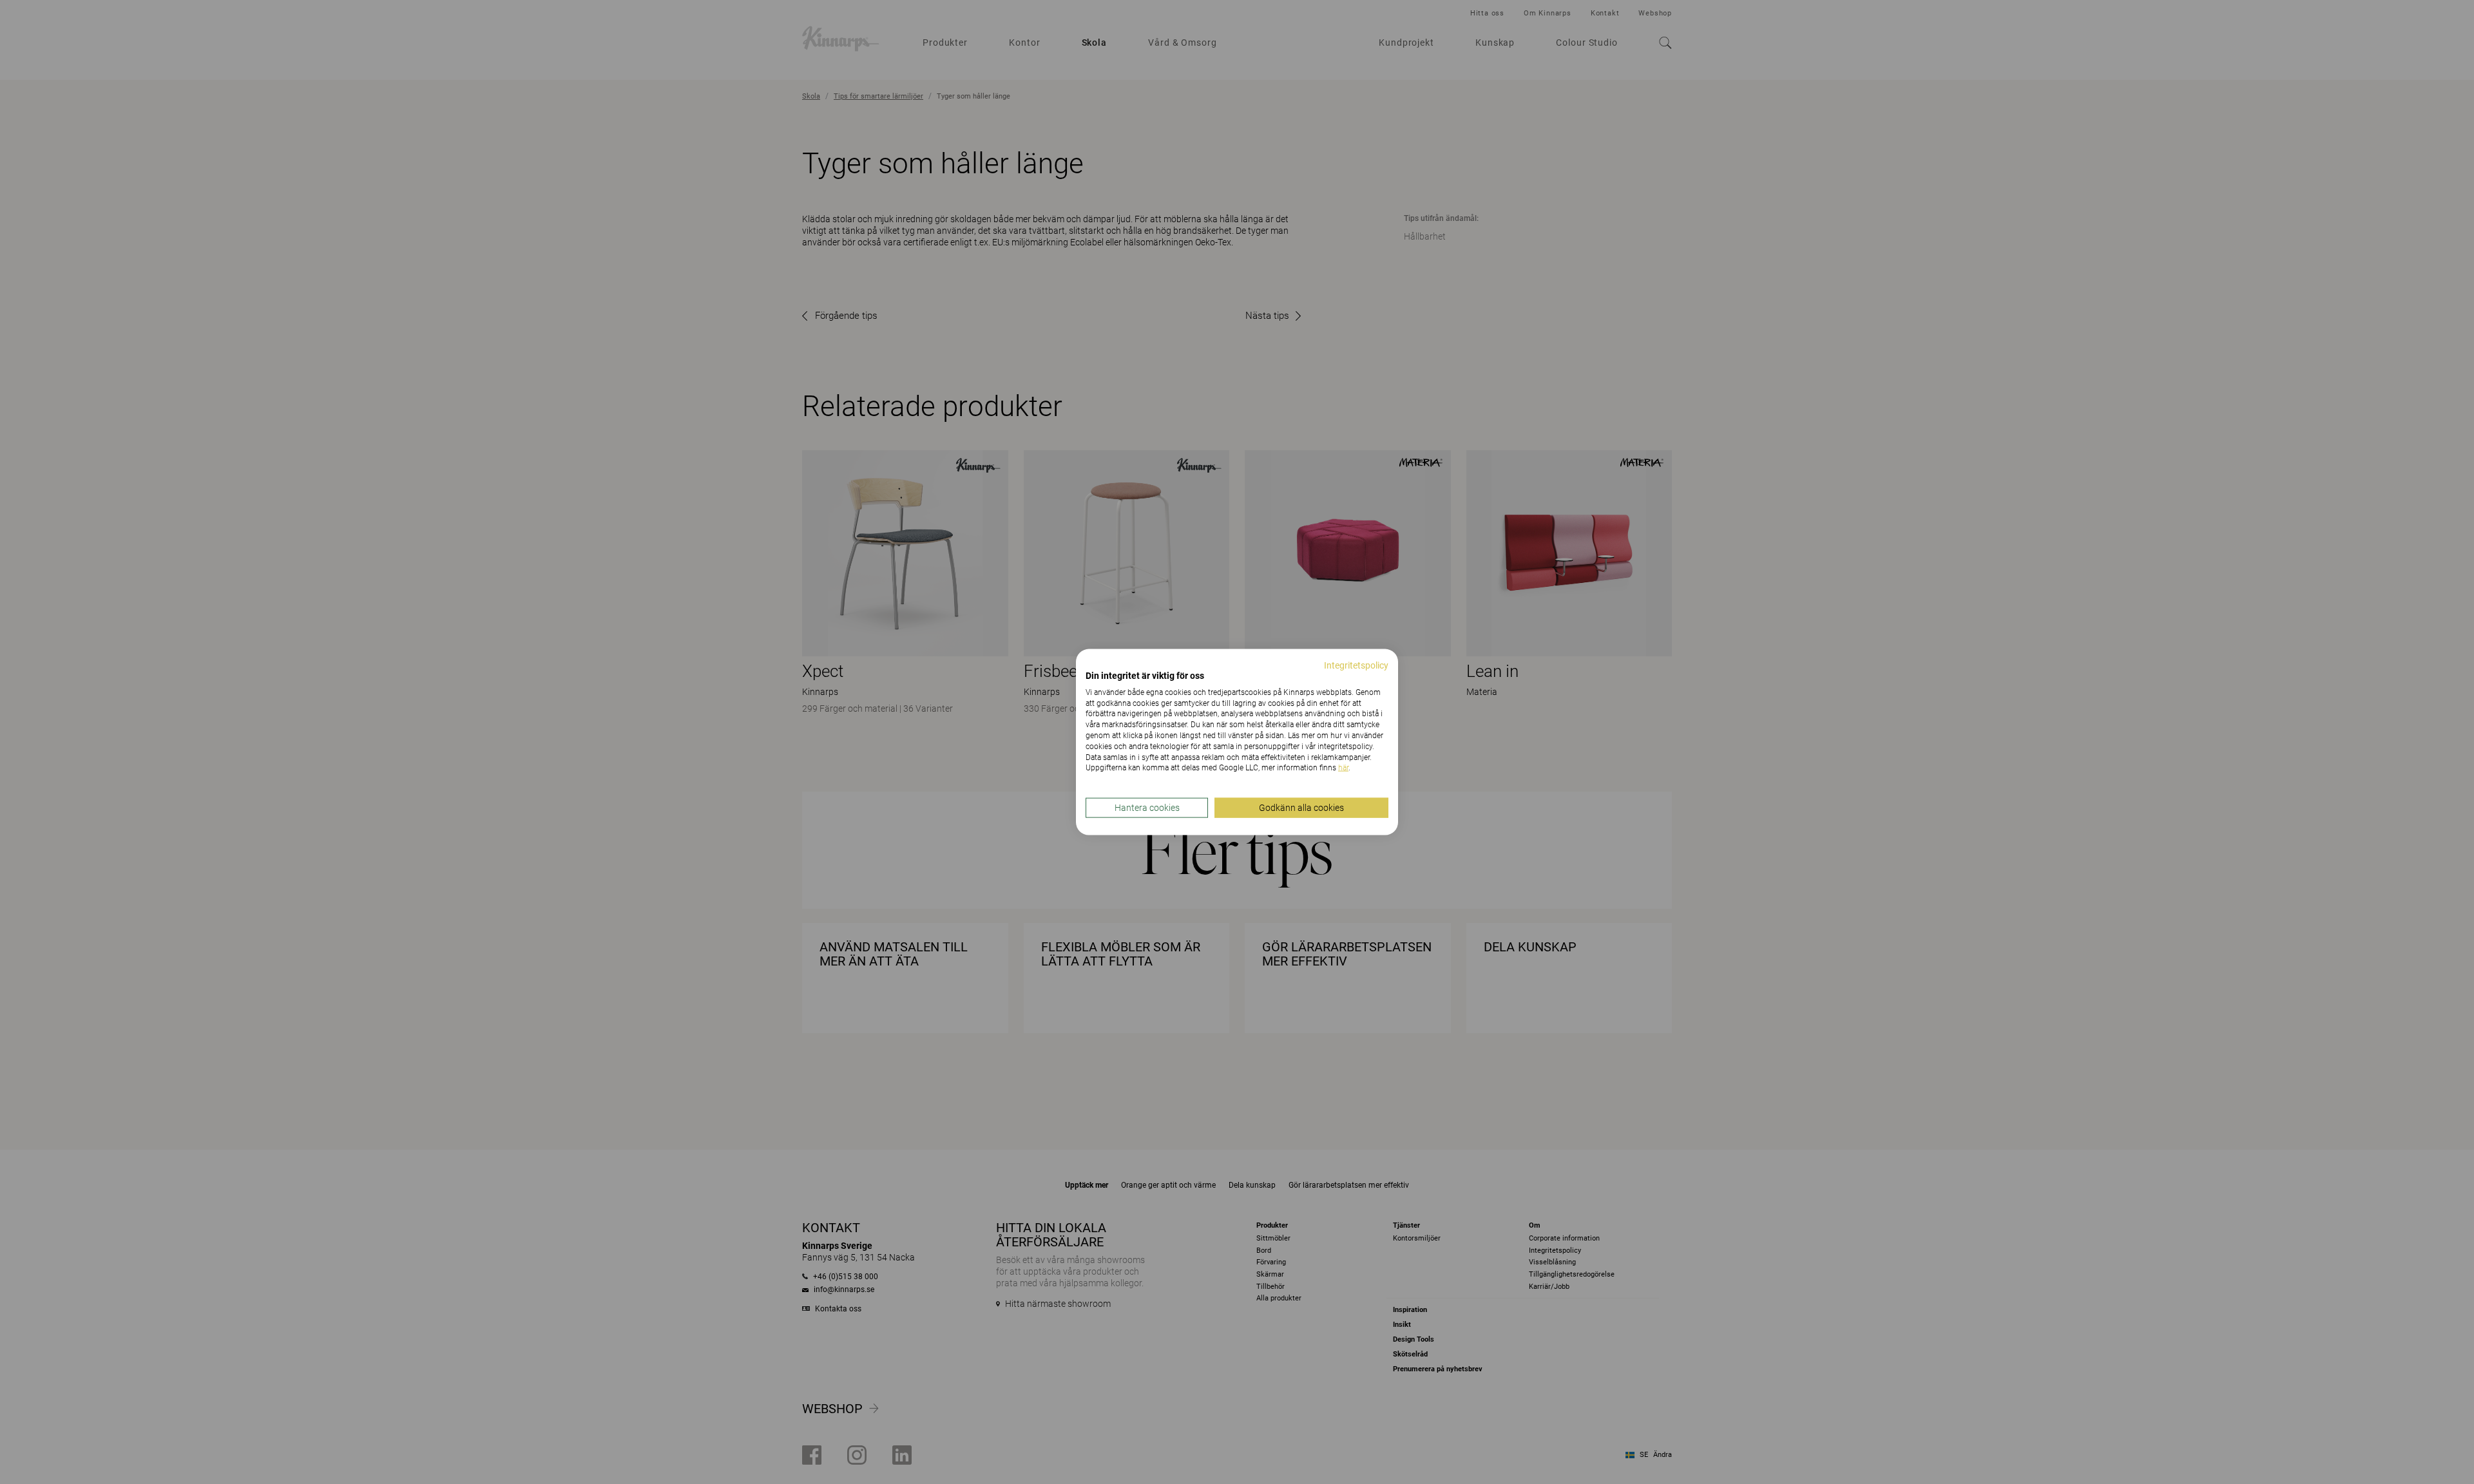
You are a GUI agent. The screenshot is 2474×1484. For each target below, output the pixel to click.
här (1343, 768)
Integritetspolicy (1356, 665)
